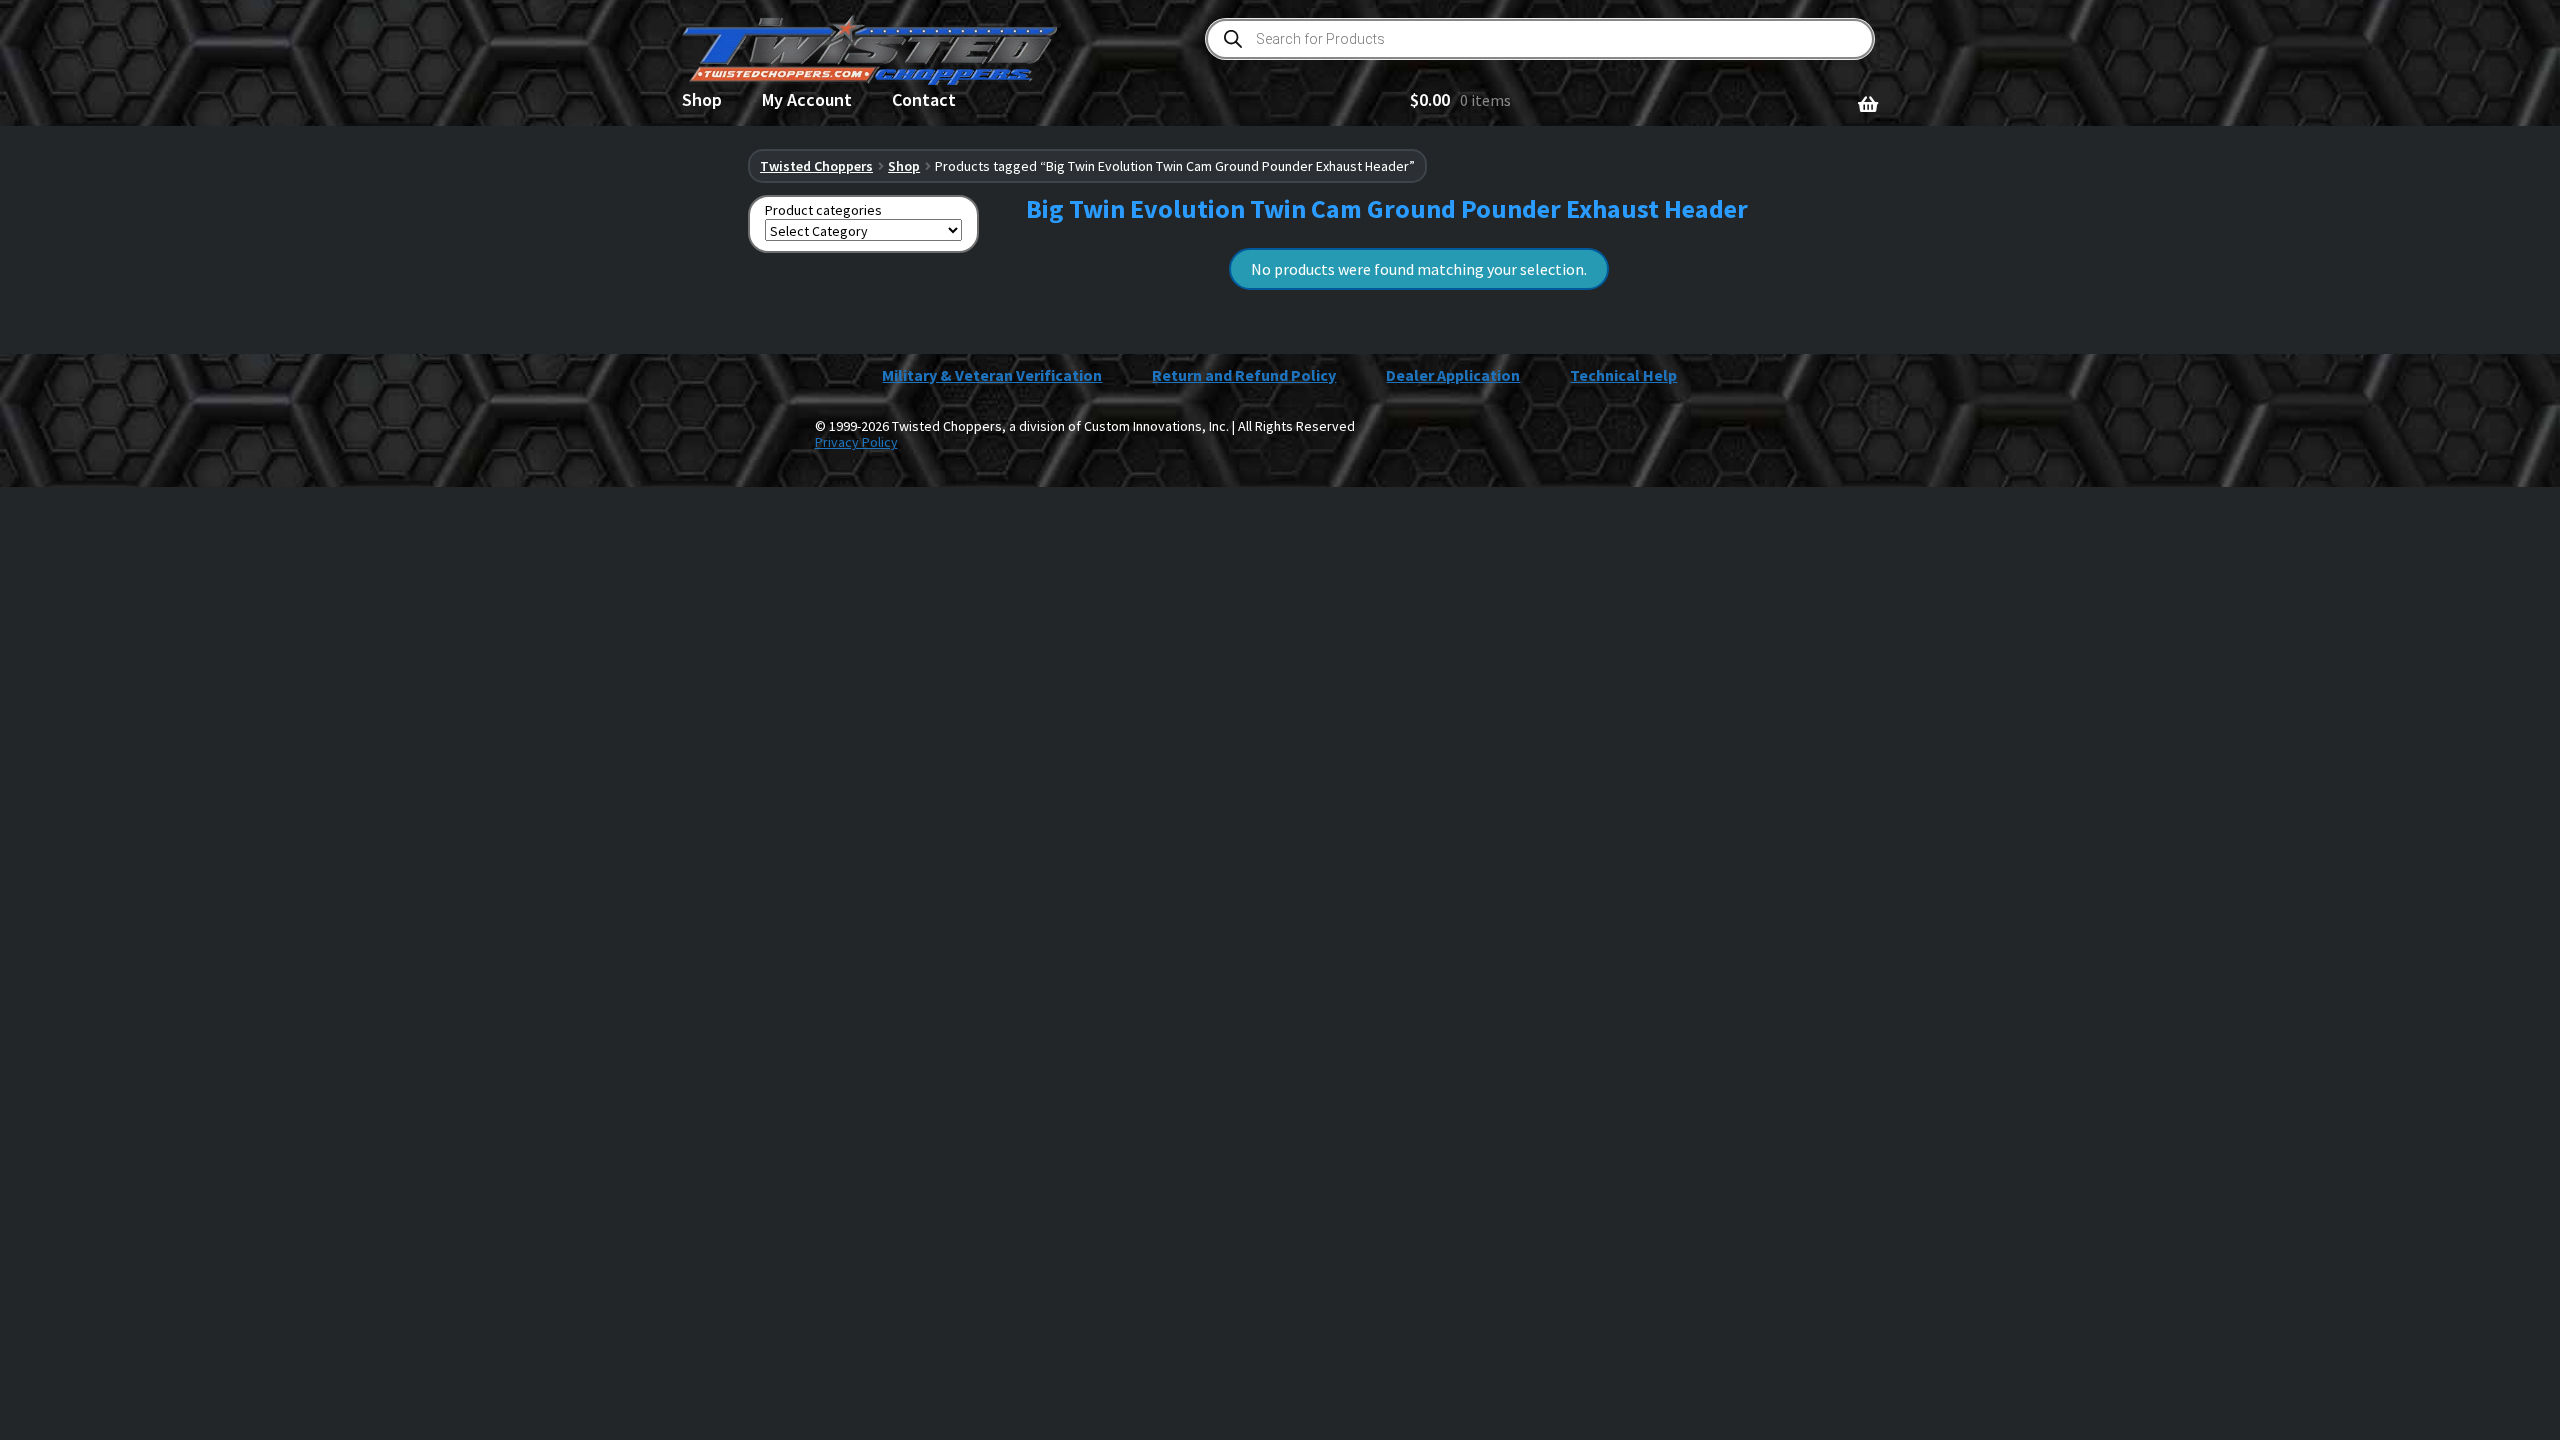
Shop (702, 99)
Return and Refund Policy (1244, 375)
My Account (807, 99)
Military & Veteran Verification (992, 375)
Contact (924, 99)
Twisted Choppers (816, 166)
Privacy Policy (856, 442)
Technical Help (1623, 375)
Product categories (823, 210)
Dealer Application (1453, 375)
